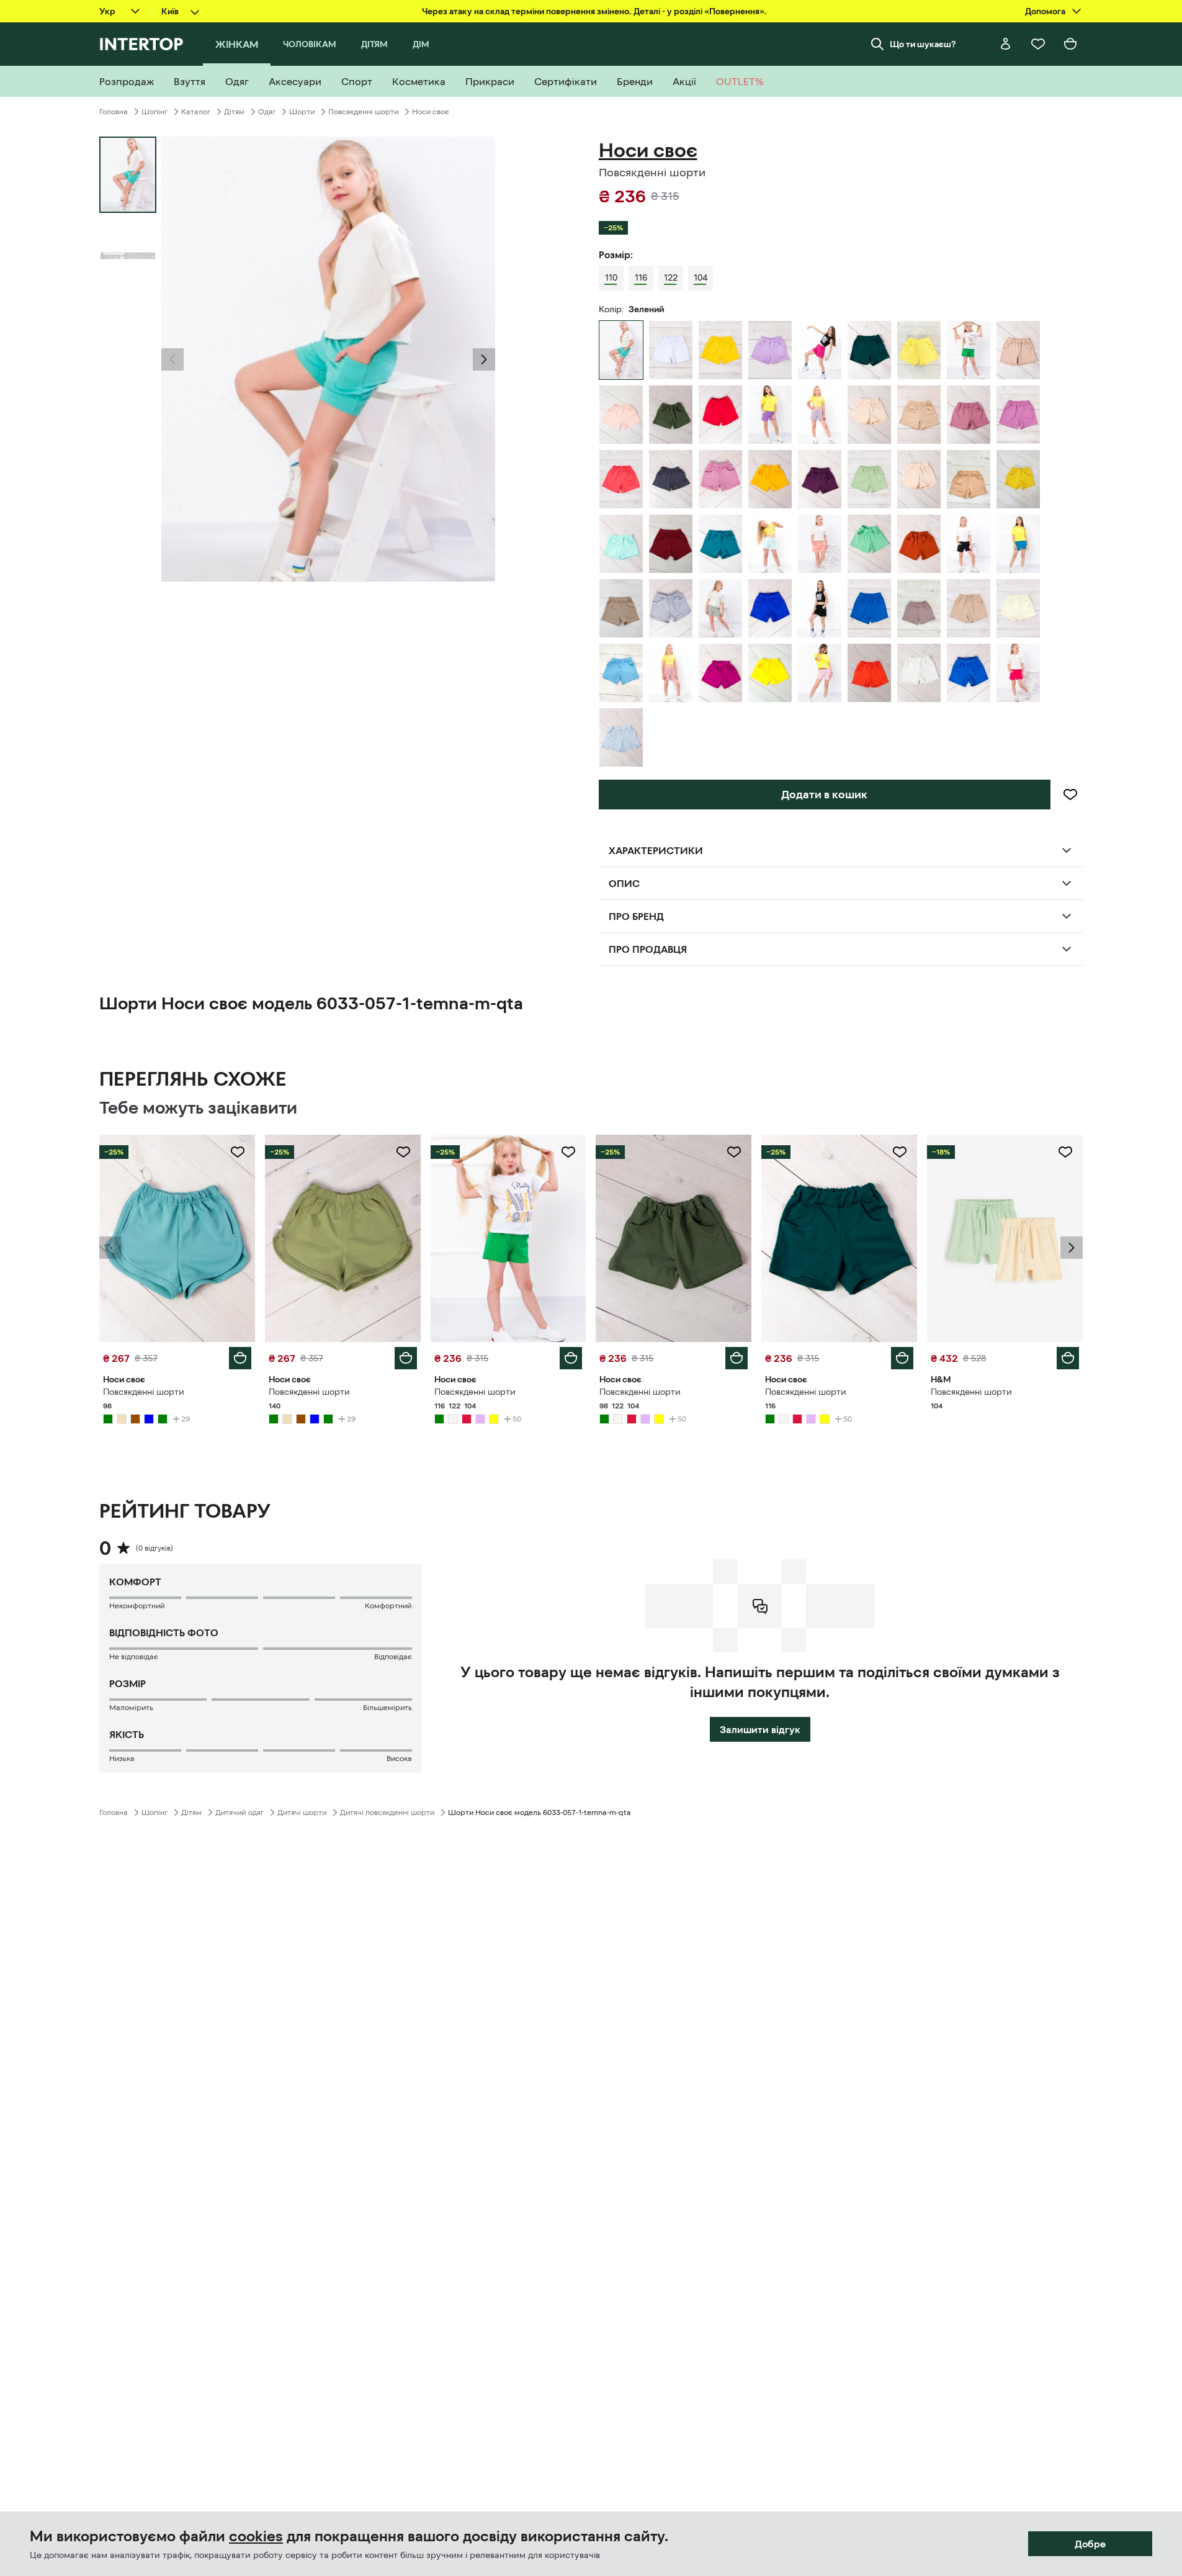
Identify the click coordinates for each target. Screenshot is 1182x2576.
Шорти (302, 112)
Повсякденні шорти (363, 112)
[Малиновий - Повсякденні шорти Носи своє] (820, 350)
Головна (114, 112)
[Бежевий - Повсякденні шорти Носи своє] (1018, 350)
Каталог (196, 112)
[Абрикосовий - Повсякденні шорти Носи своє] (621, 479)
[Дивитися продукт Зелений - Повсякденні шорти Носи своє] (177, 1238)
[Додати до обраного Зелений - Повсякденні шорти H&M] (1065, 1152)
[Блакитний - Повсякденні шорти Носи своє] (621, 544)
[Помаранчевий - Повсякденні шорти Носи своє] (869, 673)
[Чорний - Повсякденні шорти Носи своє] (820, 608)
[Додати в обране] (1070, 795)
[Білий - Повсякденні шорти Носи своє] (671, 350)
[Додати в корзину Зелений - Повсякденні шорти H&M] (1068, 1358)
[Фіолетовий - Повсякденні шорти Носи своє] (770, 415)
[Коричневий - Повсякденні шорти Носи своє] (919, 544)
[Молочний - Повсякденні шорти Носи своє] (1018, 608)
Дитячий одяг (240, 1813)
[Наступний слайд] (484, 359)
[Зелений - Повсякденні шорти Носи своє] (869, 350)
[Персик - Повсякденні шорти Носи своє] (621, 415)
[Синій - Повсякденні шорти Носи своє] (969, 544)
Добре (1090, 2544)
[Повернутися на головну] (141, 44)
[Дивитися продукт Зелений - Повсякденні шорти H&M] (1005, 1238)
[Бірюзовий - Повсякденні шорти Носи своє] (720, 544)
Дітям (234, 112)
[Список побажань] (1038, 44)
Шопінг (154, 112)
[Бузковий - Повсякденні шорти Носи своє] (770, 350)
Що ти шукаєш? (923, 44)
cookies (256, 2536)
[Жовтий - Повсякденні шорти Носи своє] (720, 350)
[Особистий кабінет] (1006, 44)
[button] (172, 359)
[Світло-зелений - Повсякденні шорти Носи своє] (869, 479)
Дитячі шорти (302, 1813)
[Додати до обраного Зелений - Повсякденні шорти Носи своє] (238, 1152)
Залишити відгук (760, 1729)
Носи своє (431, 112)
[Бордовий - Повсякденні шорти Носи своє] (671, 544)
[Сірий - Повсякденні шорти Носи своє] (671, 479)
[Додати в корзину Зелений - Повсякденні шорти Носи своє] (240, 1358)
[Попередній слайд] (172, 359)
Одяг (267, 112)
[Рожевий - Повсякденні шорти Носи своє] (969, 415)
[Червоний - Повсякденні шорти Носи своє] (720, 415)
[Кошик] (1070, 44)
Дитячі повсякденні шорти (387, 1813)
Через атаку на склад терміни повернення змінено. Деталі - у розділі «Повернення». (594, 11)
